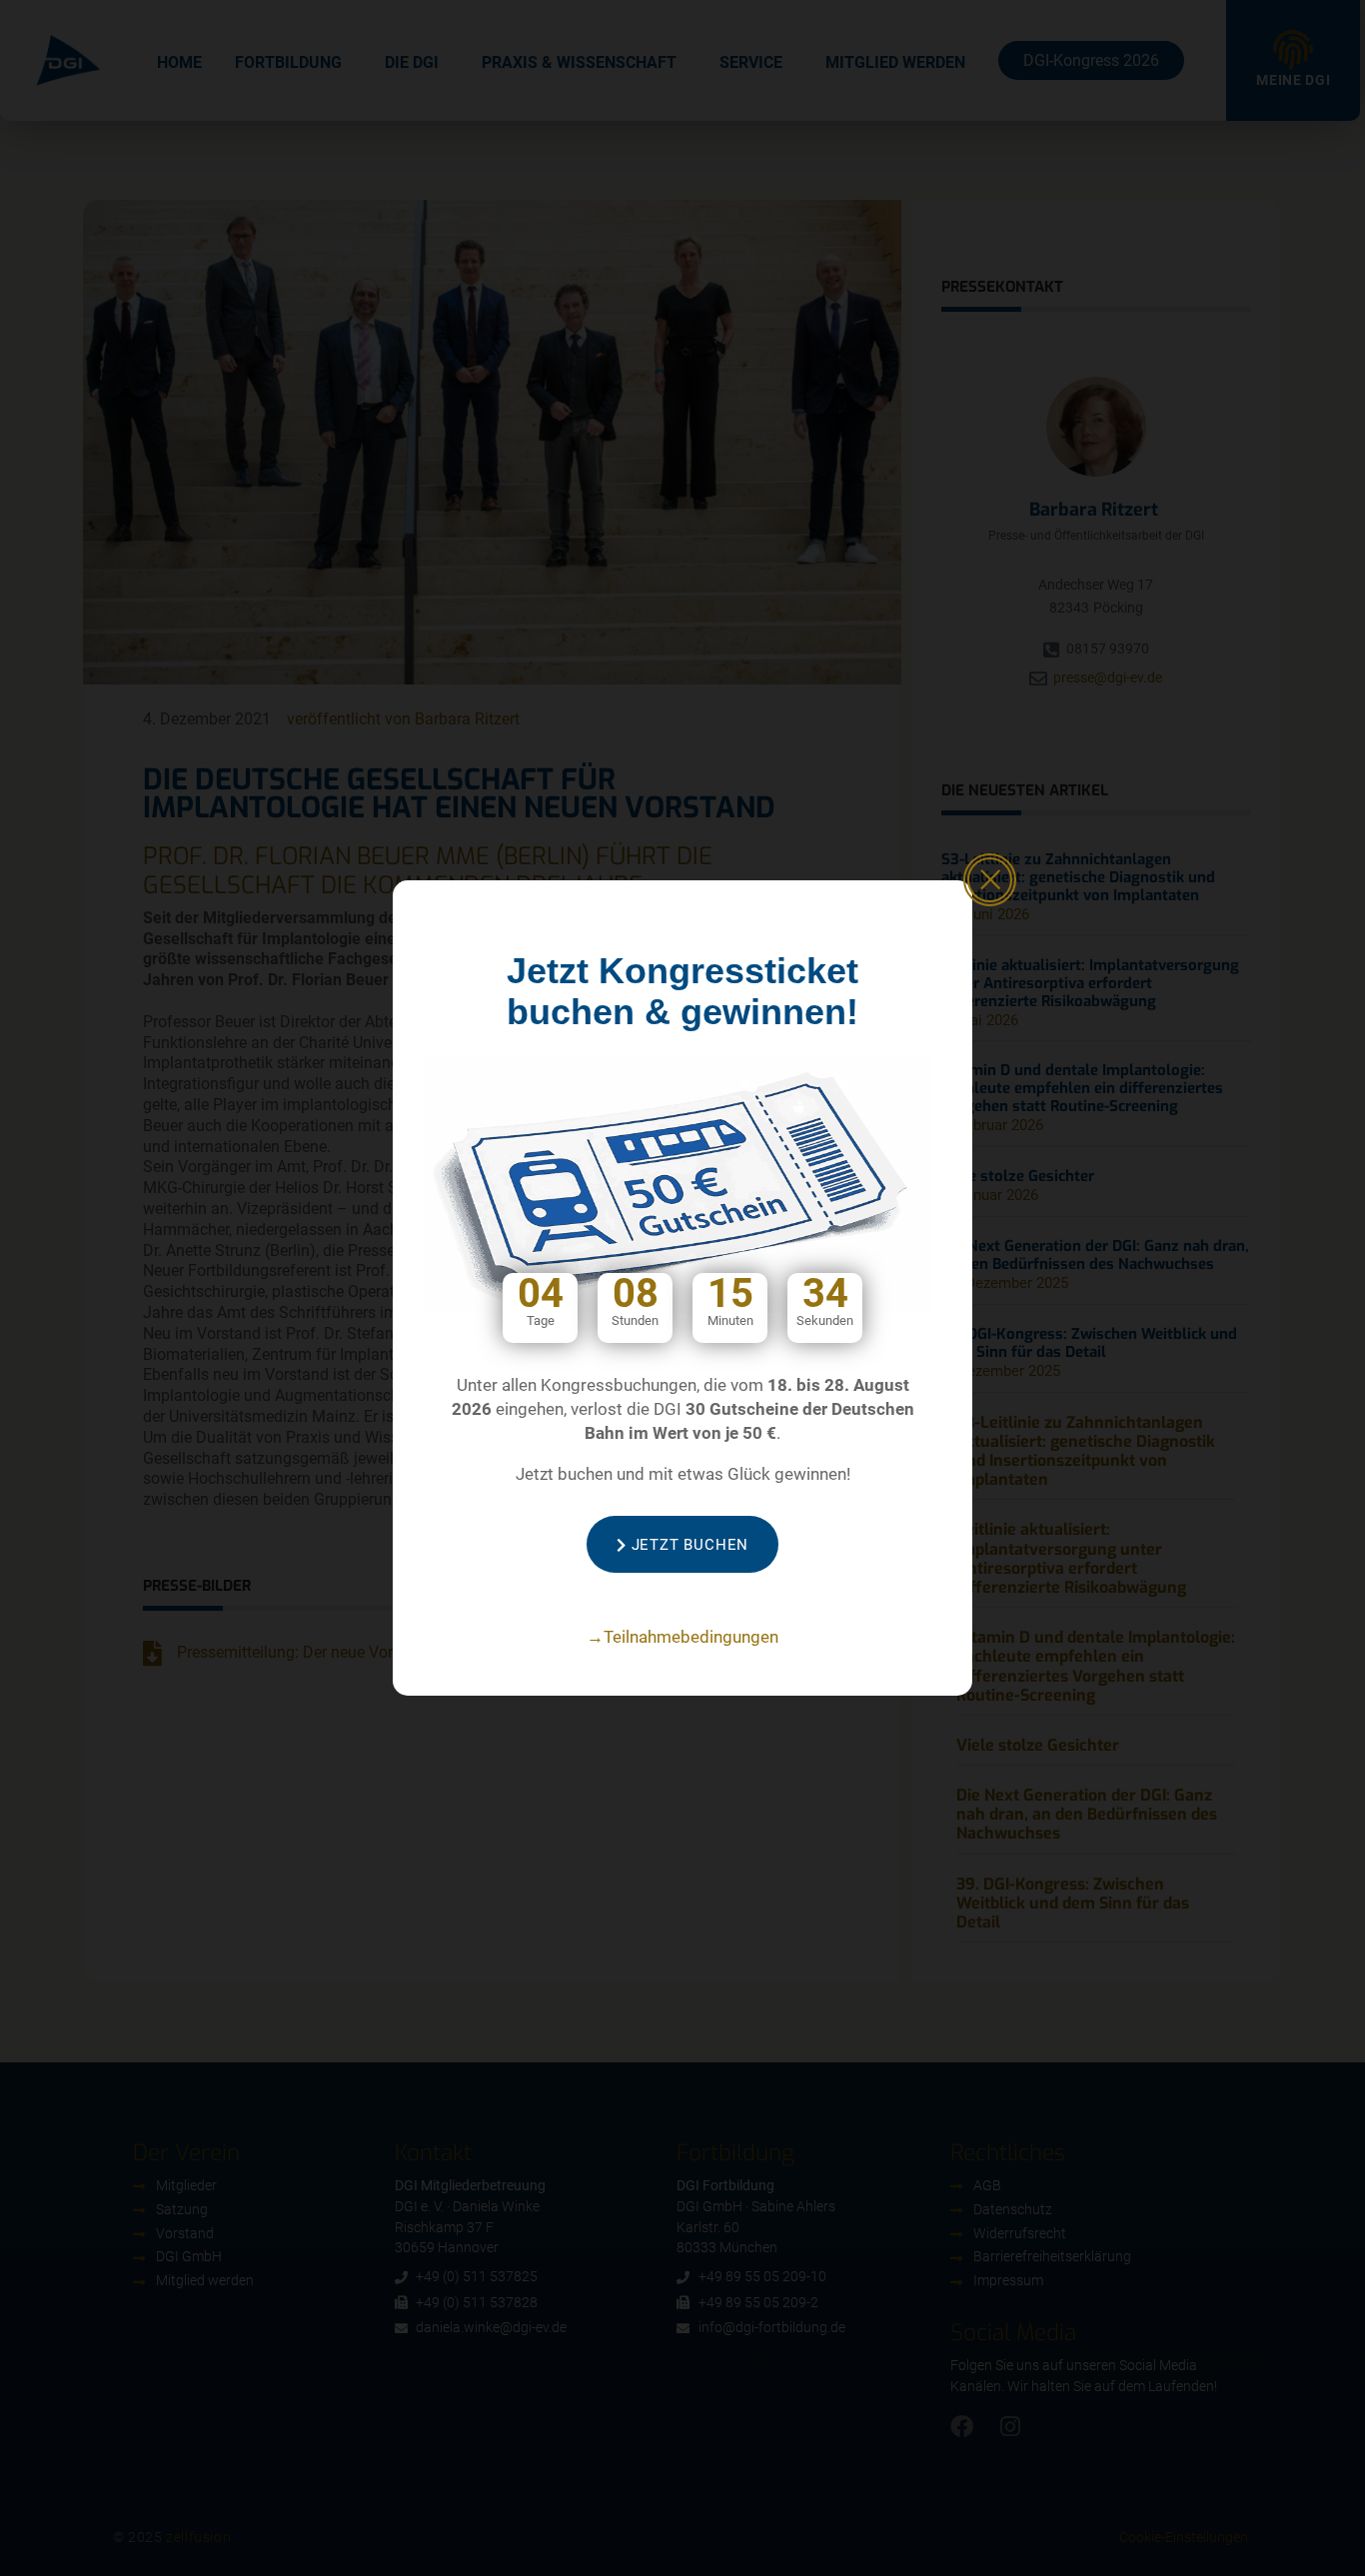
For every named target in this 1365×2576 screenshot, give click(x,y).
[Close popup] (990, 880)
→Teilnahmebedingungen (682, 1637)
